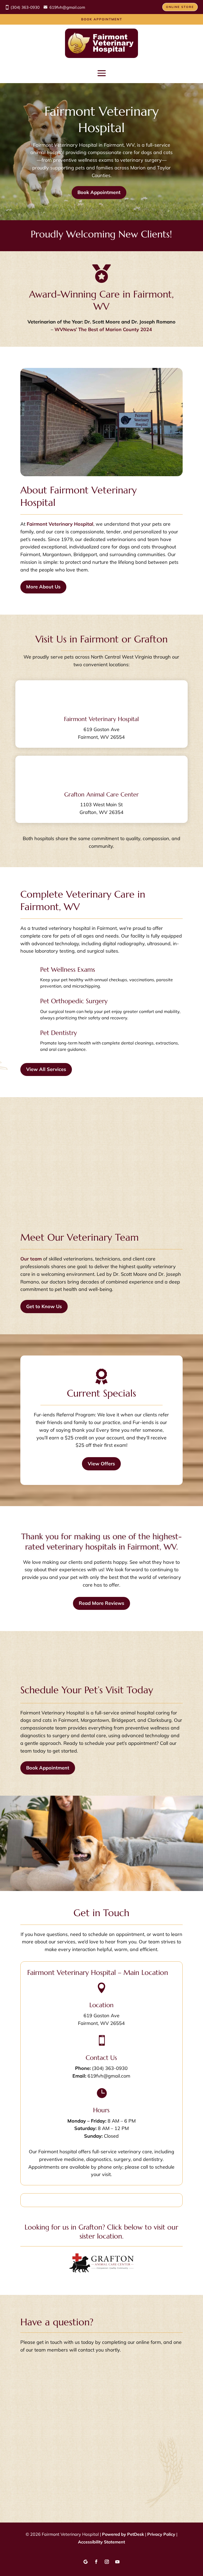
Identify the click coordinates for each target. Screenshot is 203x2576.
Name (29, 2365)
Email (28, 2388)
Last (72, 2381)
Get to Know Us (44, 1306)
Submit (33, 2495)
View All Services (46, 1069)
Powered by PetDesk (123, 2534)
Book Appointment (102, 19)
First (72, 2373)
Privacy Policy (55, 2464)
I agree (38, 2418)
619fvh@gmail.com (67, 7)
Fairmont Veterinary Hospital (60, 524)
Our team (31, 1259)
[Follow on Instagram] (107, 2562)
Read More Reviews (101, 1603)
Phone (27, 2396)
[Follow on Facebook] (96, 2562)
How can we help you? (47, 2485)
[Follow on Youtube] (117, 2562)
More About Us (43, 587)
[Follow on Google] (86, 2562)
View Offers (101, 1464)
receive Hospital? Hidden (48, 2471)
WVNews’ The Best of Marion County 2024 (103, 329)
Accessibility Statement (101, 2542)
